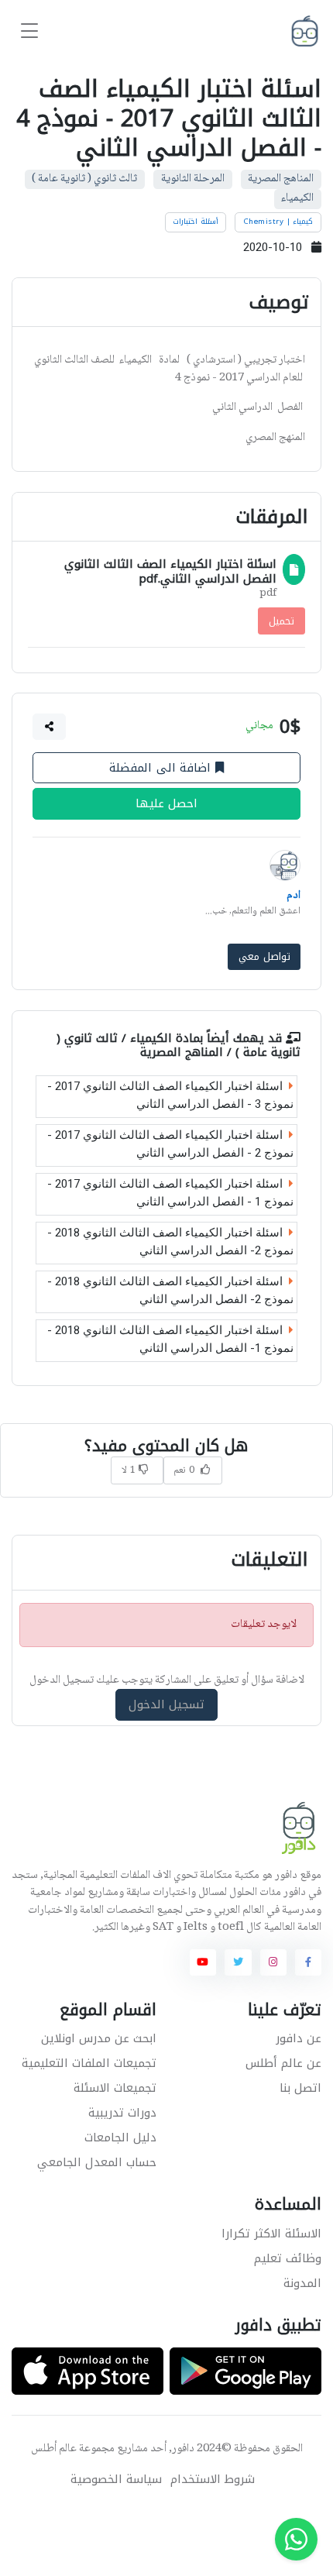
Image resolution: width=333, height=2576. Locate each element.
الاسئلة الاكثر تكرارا (271, 2234)
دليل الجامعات (120, 2137)
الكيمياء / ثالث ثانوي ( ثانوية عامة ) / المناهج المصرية (179, 1046)
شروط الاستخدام (213, 2480)
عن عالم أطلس (283, 2063)
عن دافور (299, 2038)
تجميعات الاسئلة (115, 2088)
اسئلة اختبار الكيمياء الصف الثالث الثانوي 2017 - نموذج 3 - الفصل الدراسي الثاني (170, 1096)
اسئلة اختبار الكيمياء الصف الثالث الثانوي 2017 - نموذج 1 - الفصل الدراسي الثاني (170, 1193)
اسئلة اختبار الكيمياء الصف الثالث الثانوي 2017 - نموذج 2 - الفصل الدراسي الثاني (170, 1145)
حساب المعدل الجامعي (97, 2162)
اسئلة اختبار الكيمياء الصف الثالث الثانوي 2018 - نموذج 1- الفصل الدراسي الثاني (170, 1340)
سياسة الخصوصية (116, 2480)
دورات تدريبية (122, 2113)
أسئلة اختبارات (196, 222)
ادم (294, 896)
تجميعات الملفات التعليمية (89, 2063)
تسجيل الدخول (167, 1704)
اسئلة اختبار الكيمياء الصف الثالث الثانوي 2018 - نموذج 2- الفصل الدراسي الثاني (170, 1242)
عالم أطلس (54, 2449)
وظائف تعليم (288, 2258)
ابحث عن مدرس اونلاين (99, 2038)
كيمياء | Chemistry (278, 222)
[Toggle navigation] (29, 31)
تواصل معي (264, 956)
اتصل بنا (300, 2088)
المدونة (302, 2283)
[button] (50, 727)
